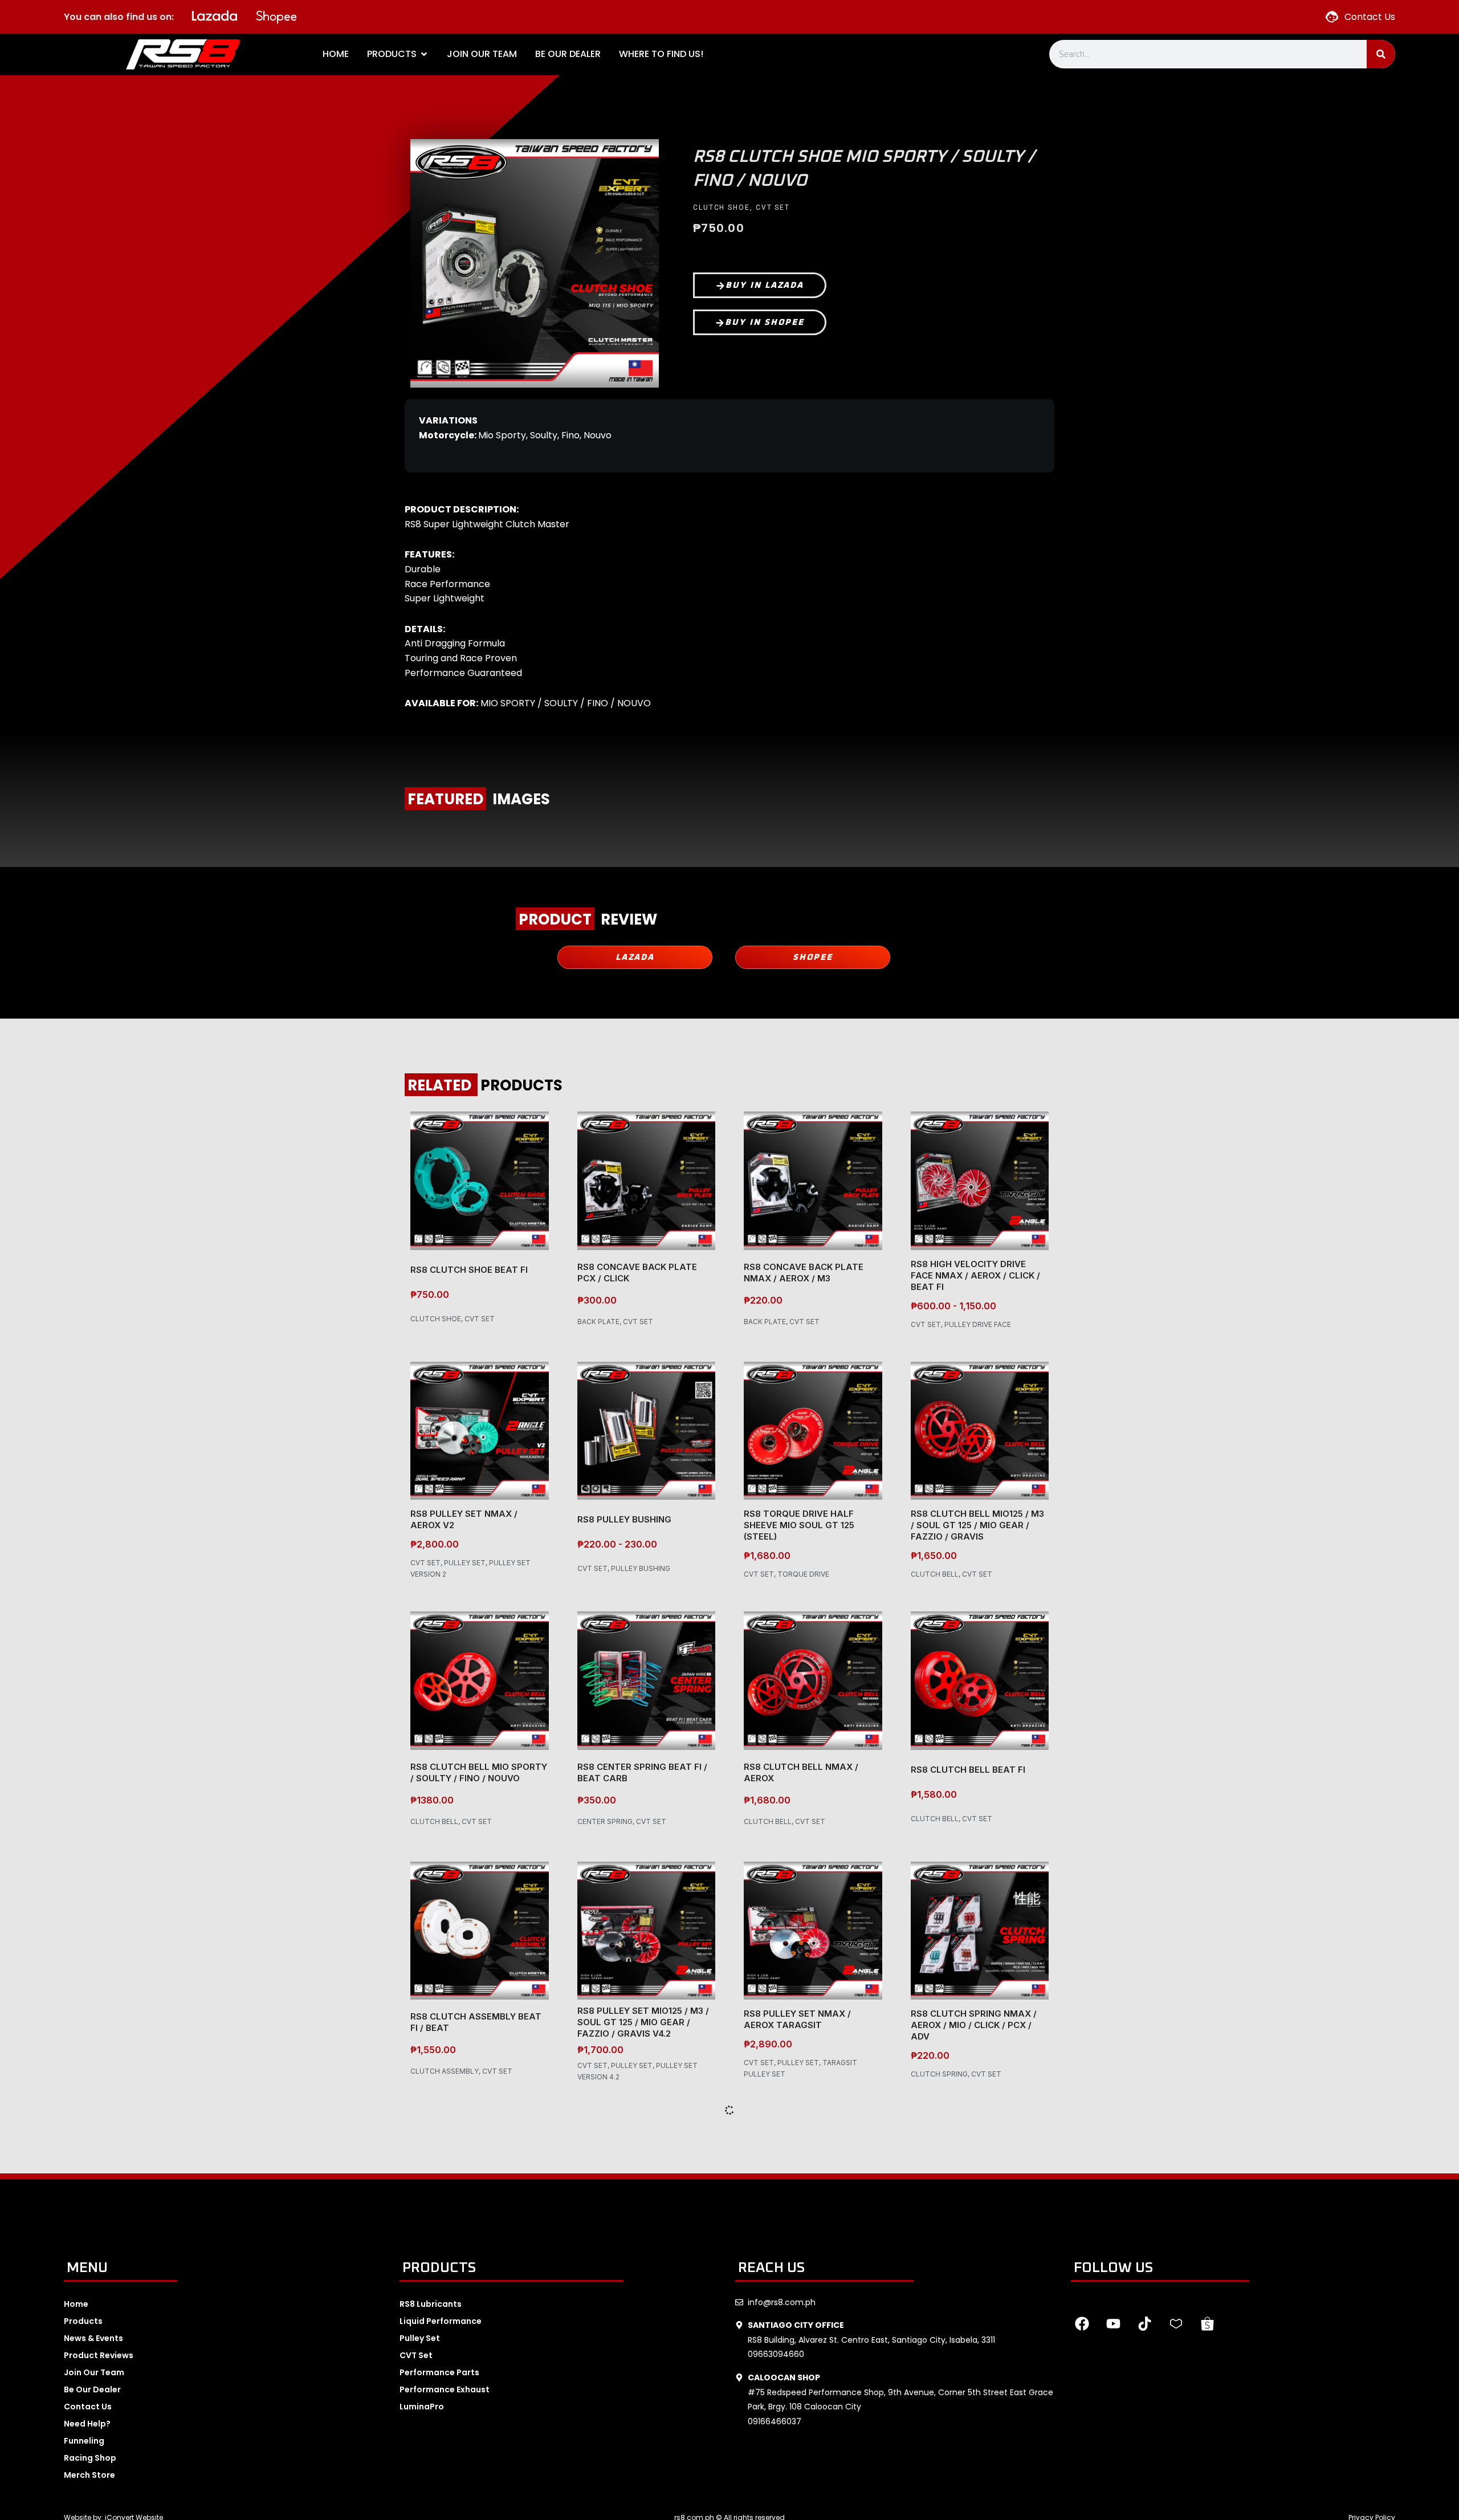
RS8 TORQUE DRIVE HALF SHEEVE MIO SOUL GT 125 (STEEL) (799, 1525)
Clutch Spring (939, 2074)
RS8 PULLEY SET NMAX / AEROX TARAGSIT (797, 2019)
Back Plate (598, 1322)
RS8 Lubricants (431, 2304)
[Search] (1381, 54)
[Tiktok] (1145, 2324)
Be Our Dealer (92, 2389)
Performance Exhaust (445, 2389)
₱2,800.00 (435, 1544)
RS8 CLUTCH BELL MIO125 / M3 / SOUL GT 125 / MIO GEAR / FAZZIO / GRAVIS (977, 1525)
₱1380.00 (432, 1800)
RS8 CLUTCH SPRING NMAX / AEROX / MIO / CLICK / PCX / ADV (974, 2025)
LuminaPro (422, 2407)
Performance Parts (439, 2372)
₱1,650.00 (934, 1556)
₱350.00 (597, 1800)
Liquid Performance (441, 2321)
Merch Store (89, 2475)
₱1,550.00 (433, 2050)
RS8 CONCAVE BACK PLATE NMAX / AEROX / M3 (804, 1273)
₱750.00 (430, 1294)
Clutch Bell (935, 1574)
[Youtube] (1114, 2324)
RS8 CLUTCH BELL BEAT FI (968, 1770)
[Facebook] (1082, 2324)
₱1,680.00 (767, 1556)
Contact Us (88, 2407)
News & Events (93, 2338)
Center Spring (605, 1821)
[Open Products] (424, 54)
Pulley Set (465, 1563)
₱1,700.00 (600, 2050)
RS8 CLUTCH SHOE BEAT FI (469, 1270)
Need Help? (87, 2424)
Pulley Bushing (641, 1568)
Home (76, 2304)
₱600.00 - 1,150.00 (953, 1306)
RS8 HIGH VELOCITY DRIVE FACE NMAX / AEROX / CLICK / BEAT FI (975, 1275)
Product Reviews (99, 2355)
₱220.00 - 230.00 (617, 1544)
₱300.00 (597, 1300)
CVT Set (773, 207)
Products (83, 2321)
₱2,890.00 (768, 2044)
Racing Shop (90, 2458)
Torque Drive (803, 1574)
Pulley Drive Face (978, 1324)
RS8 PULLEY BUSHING (624, 1519)
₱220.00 (763, 1300)
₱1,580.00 (934, 1794)
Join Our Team (94, 2372)
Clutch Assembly (445, 2071)
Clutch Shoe (722, 207)
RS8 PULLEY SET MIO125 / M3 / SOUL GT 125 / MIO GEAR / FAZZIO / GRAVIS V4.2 (643, 2022)
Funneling (84, 2441)
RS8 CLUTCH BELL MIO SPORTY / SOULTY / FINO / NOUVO (479, 1772)
